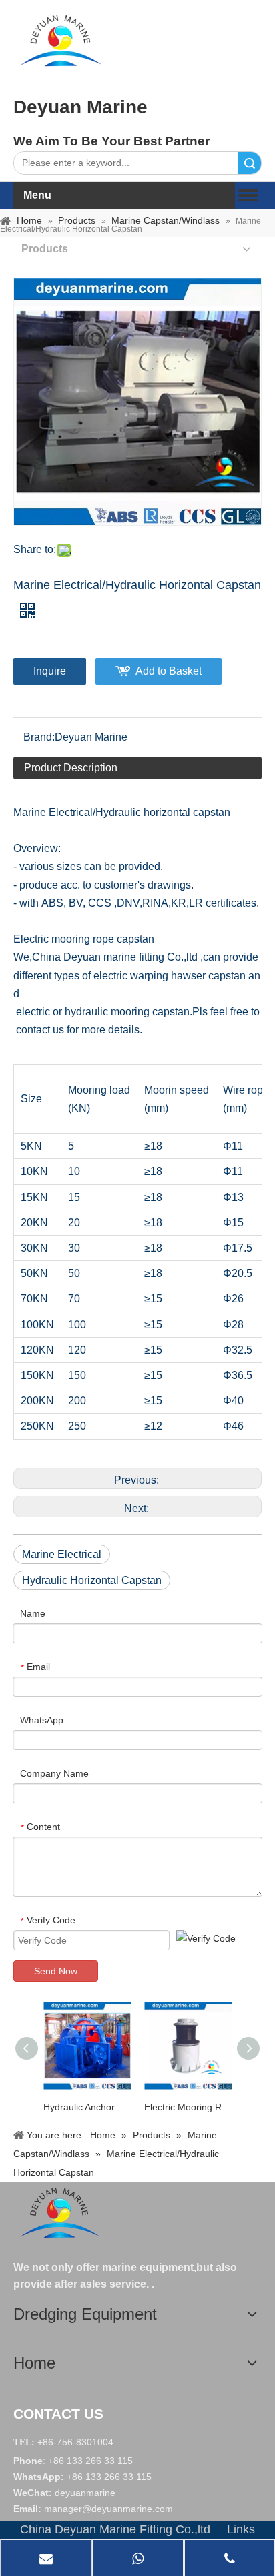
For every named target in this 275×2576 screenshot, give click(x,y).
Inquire (50, 671)
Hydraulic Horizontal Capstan (92, 1580)
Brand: (39, 737)
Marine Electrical (62, 1554)
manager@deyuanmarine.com (108, 2509)
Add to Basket (169, 671)
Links (241, 2529)
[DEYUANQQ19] (61, 40)
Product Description (71, 768)
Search (250, 163)
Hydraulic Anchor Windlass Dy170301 (87, 2107)
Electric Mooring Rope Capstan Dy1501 (188, 2107)
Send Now (56, 1971)
